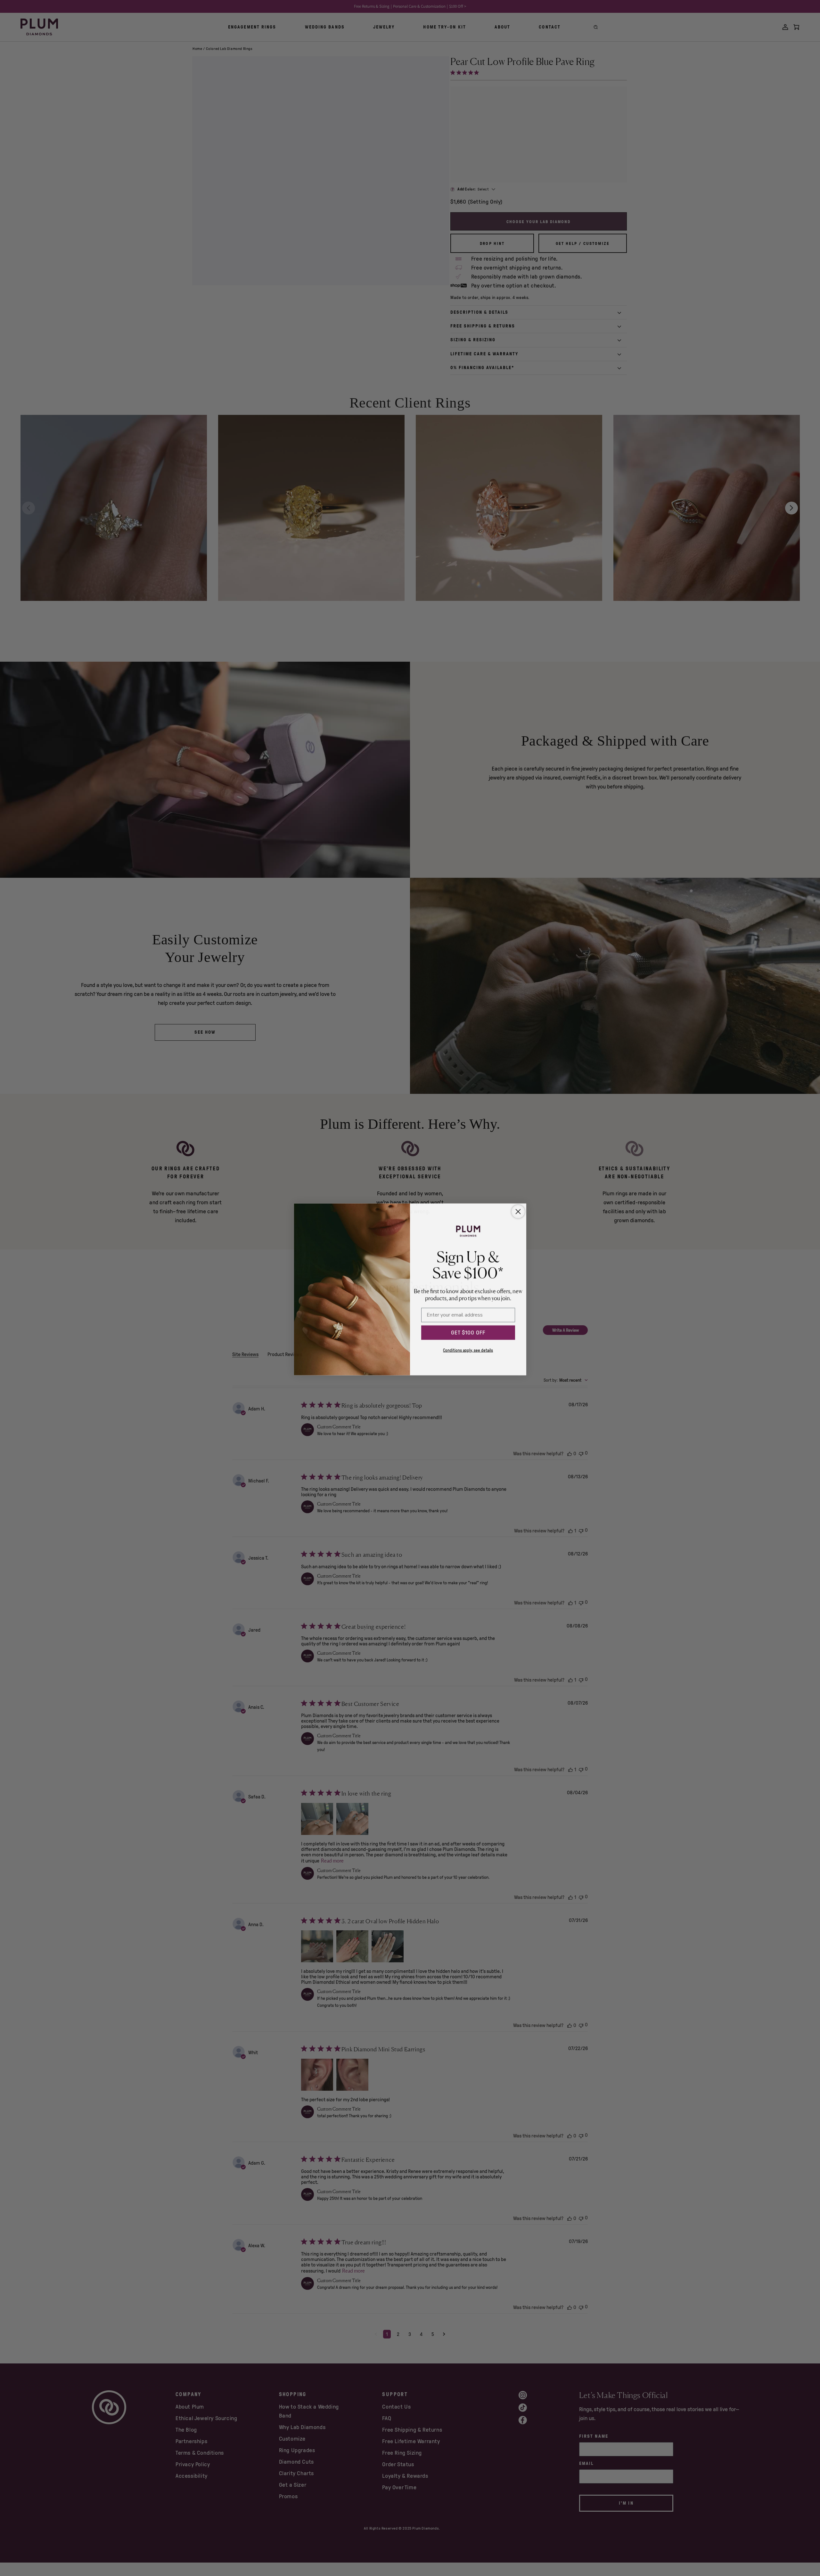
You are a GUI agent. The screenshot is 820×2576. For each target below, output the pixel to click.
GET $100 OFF (468, 1331)
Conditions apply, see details (468, 1349)
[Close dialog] (518, 1210)
